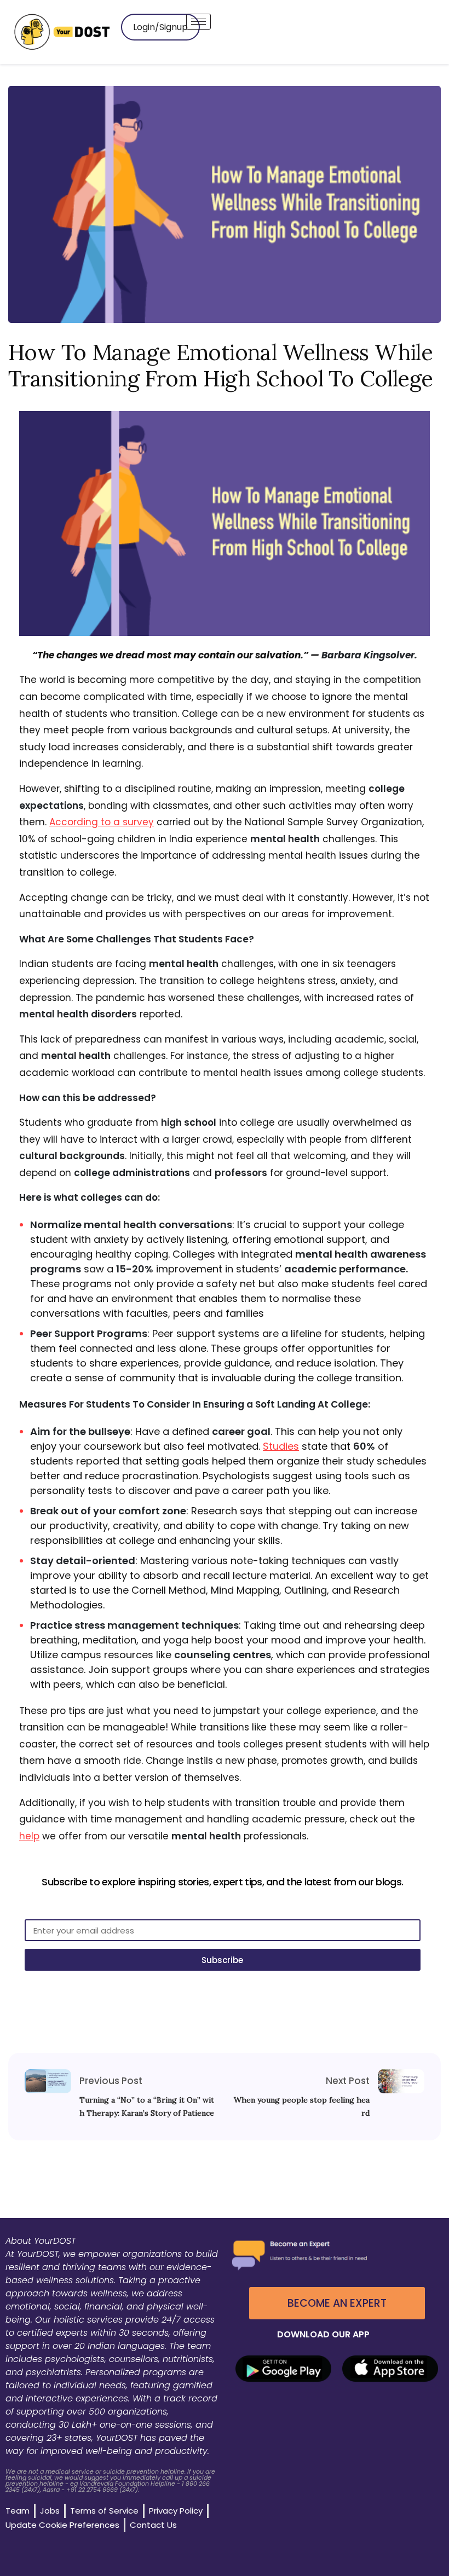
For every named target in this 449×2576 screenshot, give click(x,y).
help (29, 1836)
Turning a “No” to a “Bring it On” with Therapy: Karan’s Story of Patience (147, 2106)
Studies (281, 1446)
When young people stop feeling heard (302, 2106)
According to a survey (102, 822)
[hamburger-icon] (198, 22)
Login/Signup (160, 27)
